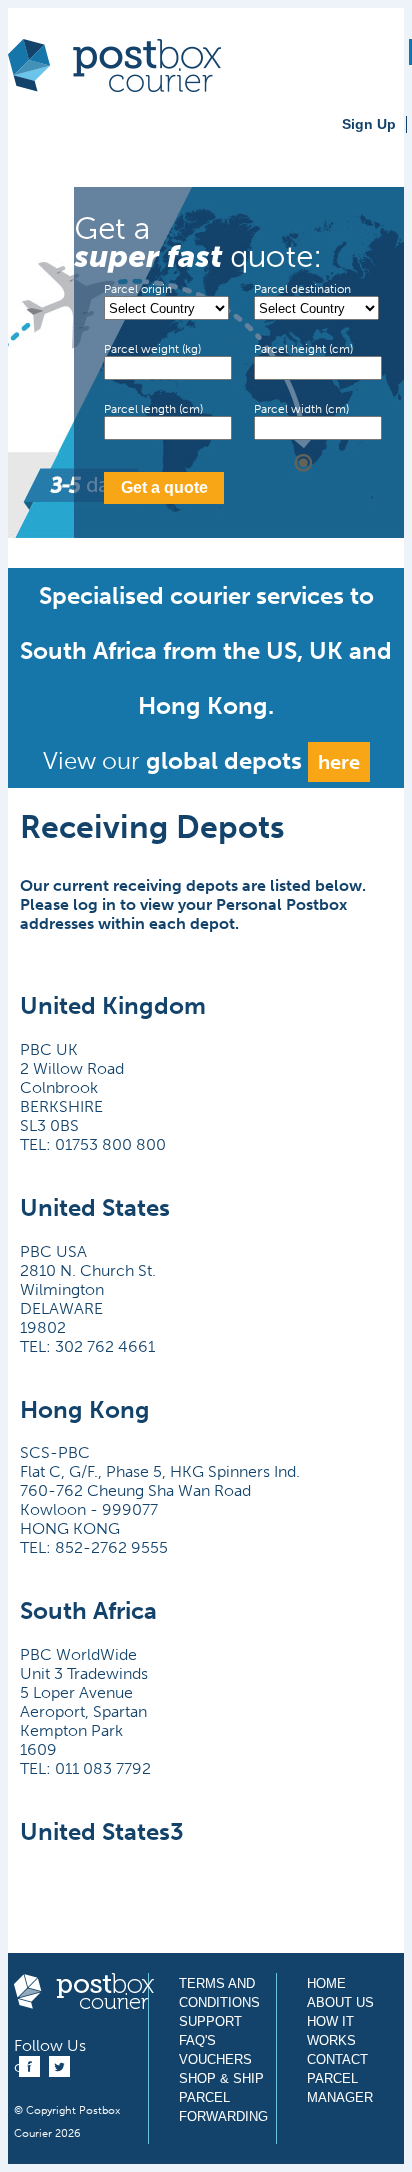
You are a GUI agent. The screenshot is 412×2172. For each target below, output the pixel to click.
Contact (337, 2059)
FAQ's (197, 2040)
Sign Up (369, 124)
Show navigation (33, 142)
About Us (340, 2002)
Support (210, 2021)
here (339, 762)
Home (326, 1983)
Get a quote (164, 487)
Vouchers (215, 2059)
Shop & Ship (221, 2078)
